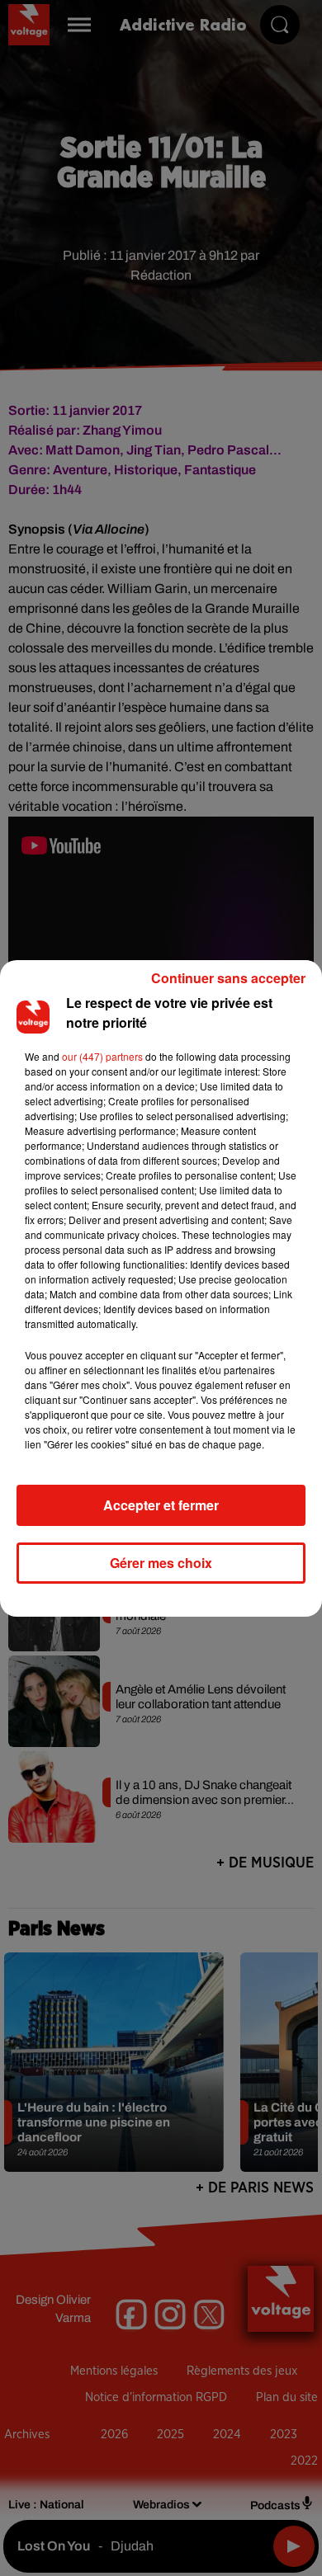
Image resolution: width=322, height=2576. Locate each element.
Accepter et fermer (161, 1505)
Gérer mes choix (161, 1563)
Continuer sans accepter (228, 978)
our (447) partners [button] (102, 1056)
